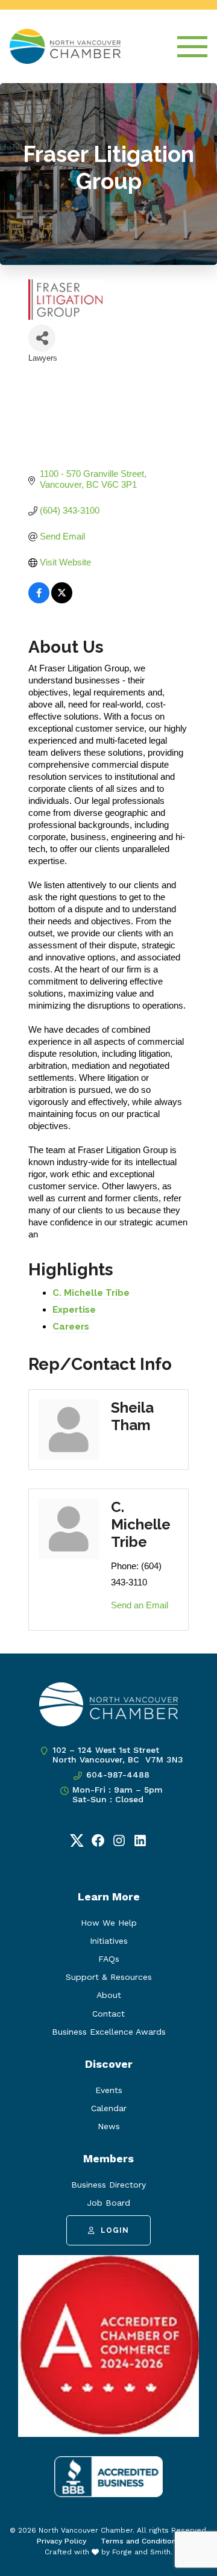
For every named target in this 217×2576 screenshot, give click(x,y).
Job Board (108, 2203)
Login (115, 2230)
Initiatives (109, 1941)
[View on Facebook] (39, 600)
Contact (108, 2014)
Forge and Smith (141, 2552)
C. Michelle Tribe (91, 1293)
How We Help (109, 1923)
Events (109, 2090)
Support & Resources (109, 1977)
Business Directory (108, 2185)
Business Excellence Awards (109, 2032)
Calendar (109, 2108)
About (109, 1995)
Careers (71, 1327)
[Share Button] (42, 338)
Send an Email (140, 1605)
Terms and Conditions (140, 2541)
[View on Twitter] (62, 600)
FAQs (109, 1959)
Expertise (74, 1310)
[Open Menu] (192, 47)
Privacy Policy (61, 2541)
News (109, 2126)
